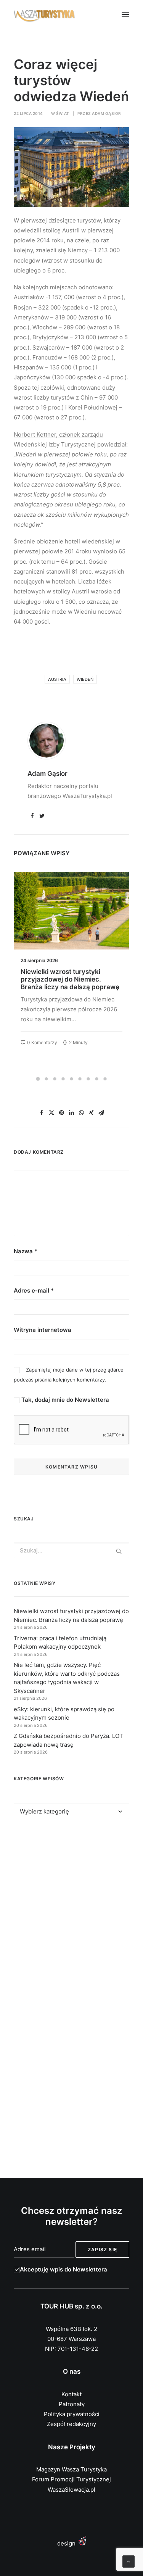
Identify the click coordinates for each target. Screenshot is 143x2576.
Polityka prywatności (72, 2414)
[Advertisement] (71, 1913)
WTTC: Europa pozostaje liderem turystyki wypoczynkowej (71, 975)
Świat (63, 113)
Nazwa (26, 1251)
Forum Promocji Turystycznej (71, 2479)
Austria (57, 679)
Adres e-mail (34, 1290)
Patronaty (72, 2404)
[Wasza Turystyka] (44, 15)
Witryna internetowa (43, 1330)
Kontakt (71, 2394)
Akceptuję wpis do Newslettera (63, 2269)
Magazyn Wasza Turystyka (71, 2469)
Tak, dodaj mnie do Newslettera (64, 1400)
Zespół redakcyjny (71, 2424)
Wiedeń (85, 679)
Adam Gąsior (107, 113)
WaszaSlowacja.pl (71, 2490)
